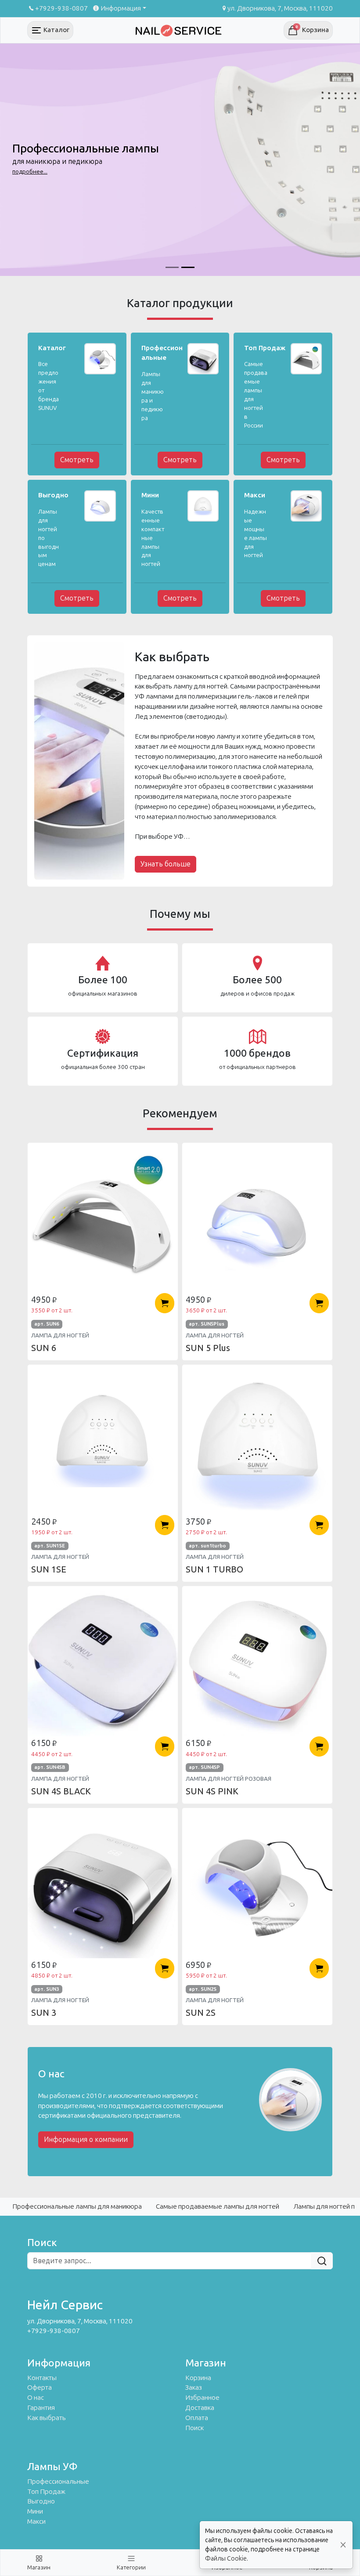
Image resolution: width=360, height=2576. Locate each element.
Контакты (42, 2378)
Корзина (198, 2378)
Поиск (194, 2428)
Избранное (202, 2398)
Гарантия (41, 2408)
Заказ (194, 2388)
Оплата (197, 2418)
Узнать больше (166, 864)
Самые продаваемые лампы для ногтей (218, 2206)
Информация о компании (86, 2139)
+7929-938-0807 (61, 8)
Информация (121, 8)
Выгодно (41, 2501)
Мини (35, 2511)
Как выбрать (47, 2418)
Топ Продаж (46, 2492)
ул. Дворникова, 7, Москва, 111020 (280, 8)
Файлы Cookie (226, 2559)
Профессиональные (58, 2482)
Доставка (200, 2408)
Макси (36, 2522)
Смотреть (77, 460)
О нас (36, 2398)
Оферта (40, 2388)
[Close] (343, 2545)
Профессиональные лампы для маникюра (77, 2206)
